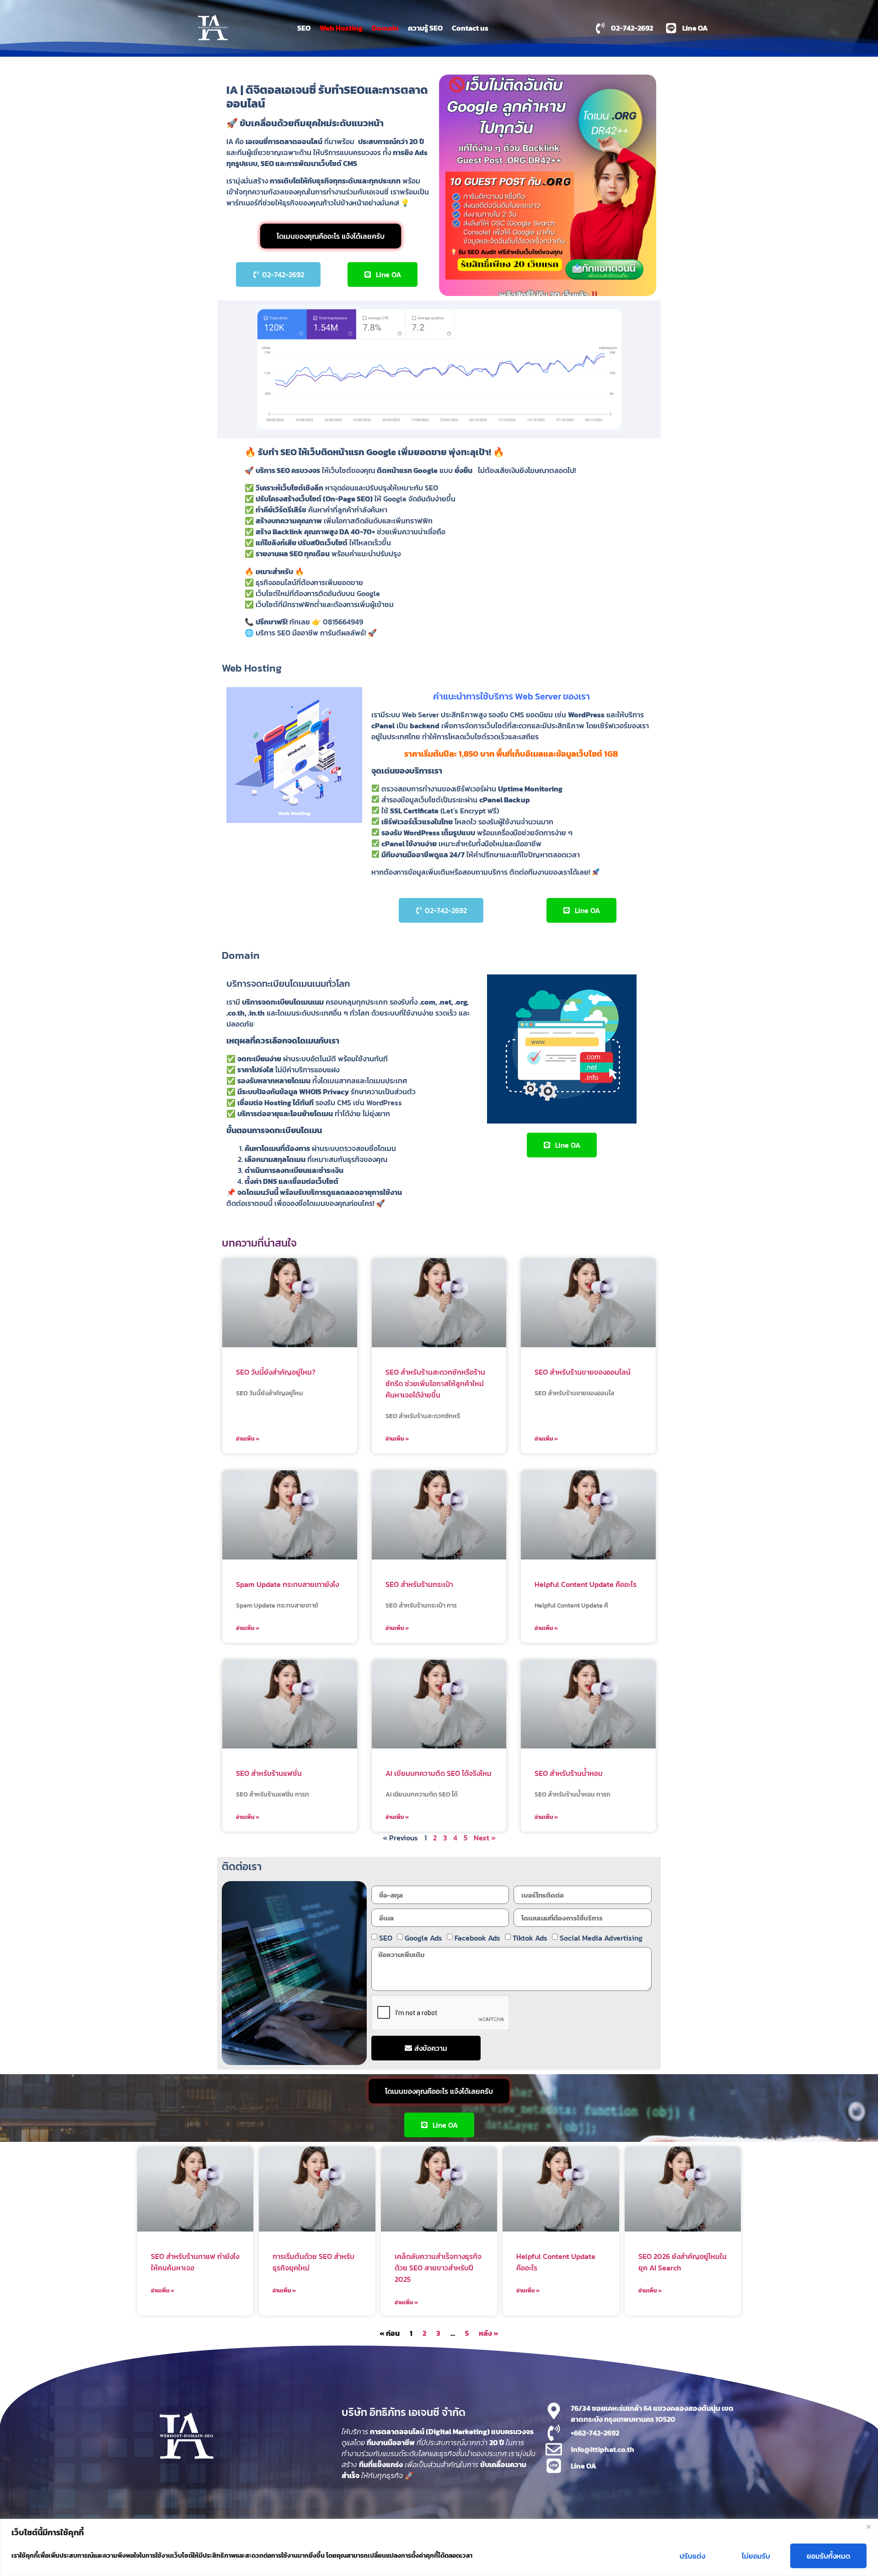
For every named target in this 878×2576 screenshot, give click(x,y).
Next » (485, 1838)
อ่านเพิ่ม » (248, 1439)
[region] (439, 2547)
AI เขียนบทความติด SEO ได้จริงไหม (439, 1773)
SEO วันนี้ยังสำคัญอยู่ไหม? (276, 1372)
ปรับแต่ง (692, 2556)
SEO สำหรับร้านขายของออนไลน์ (583, 1372)
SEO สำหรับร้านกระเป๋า (419, 1584)
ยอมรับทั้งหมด (828, 2556)
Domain (385, 28)
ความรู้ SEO (425, 28)
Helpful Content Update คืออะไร (586, 1584)
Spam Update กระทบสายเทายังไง (287, 1584)
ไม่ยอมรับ (756, 2556)
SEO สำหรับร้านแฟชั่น (269, 1773)
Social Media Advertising (601, 1938)
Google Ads (423, 1938)
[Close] (868, 2527)
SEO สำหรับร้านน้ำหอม (569, 1773)
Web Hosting (341, 28)
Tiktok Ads (530, 1938)
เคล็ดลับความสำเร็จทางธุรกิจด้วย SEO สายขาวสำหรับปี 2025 (438, 2268)
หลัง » (489, 2333)
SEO (304, 28)
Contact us (470, 28)
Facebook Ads (477, 1938)
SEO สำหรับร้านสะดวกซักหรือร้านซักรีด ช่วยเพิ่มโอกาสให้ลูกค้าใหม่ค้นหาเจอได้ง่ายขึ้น (435, 1383)
